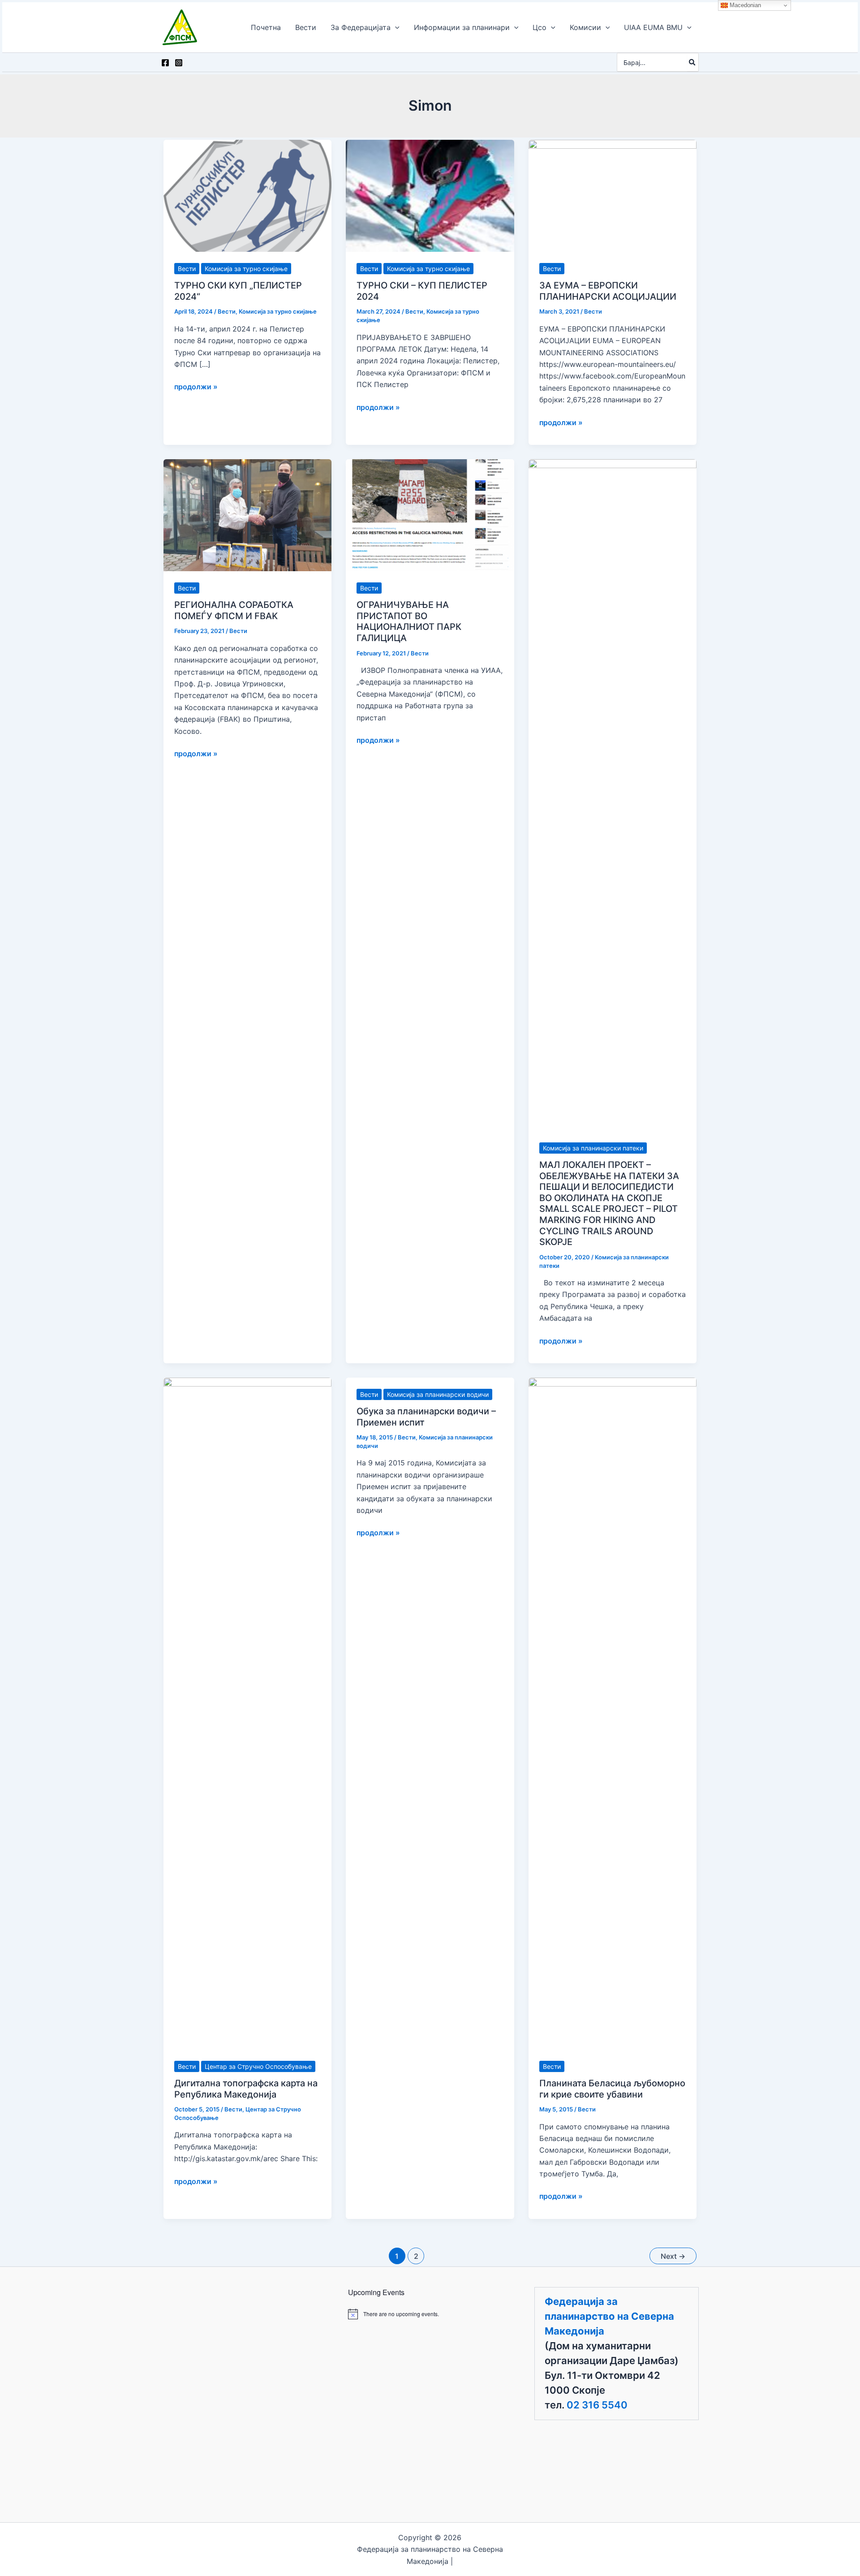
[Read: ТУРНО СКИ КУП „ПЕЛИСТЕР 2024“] (247, 195)
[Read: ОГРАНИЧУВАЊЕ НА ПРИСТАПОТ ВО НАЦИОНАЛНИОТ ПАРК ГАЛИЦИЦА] (430, 514)
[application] (395, 27)
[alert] (430, 2314)
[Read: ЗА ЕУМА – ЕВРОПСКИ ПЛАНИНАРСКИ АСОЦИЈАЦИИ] (613, 195)
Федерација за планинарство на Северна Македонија (609, 2316)
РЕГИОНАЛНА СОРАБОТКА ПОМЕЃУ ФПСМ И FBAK (234, 610)
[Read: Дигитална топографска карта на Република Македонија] (247, 1713)
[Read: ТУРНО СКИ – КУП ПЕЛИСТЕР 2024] (430, 195)
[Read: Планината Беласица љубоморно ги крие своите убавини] (613, 1713)
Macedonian (744, 5)
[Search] (692, 62)
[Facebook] (165, 63)
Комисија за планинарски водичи (438, 1394)
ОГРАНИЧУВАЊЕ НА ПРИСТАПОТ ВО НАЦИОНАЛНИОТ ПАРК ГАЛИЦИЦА (409, 621)
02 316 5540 (597, 2405)
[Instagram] (179, 63)
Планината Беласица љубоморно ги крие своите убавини (612, 2089)
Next (673, 2256)
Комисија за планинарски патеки (593, 1148)
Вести (187, 269)
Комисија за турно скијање (246, 269)
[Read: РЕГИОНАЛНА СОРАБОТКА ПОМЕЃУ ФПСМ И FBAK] (247, 514)
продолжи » (196, 387)
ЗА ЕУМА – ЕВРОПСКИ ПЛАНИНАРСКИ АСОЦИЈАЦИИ (608, 291)
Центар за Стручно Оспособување (258, 2066)
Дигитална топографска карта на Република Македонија (246, 2089)
